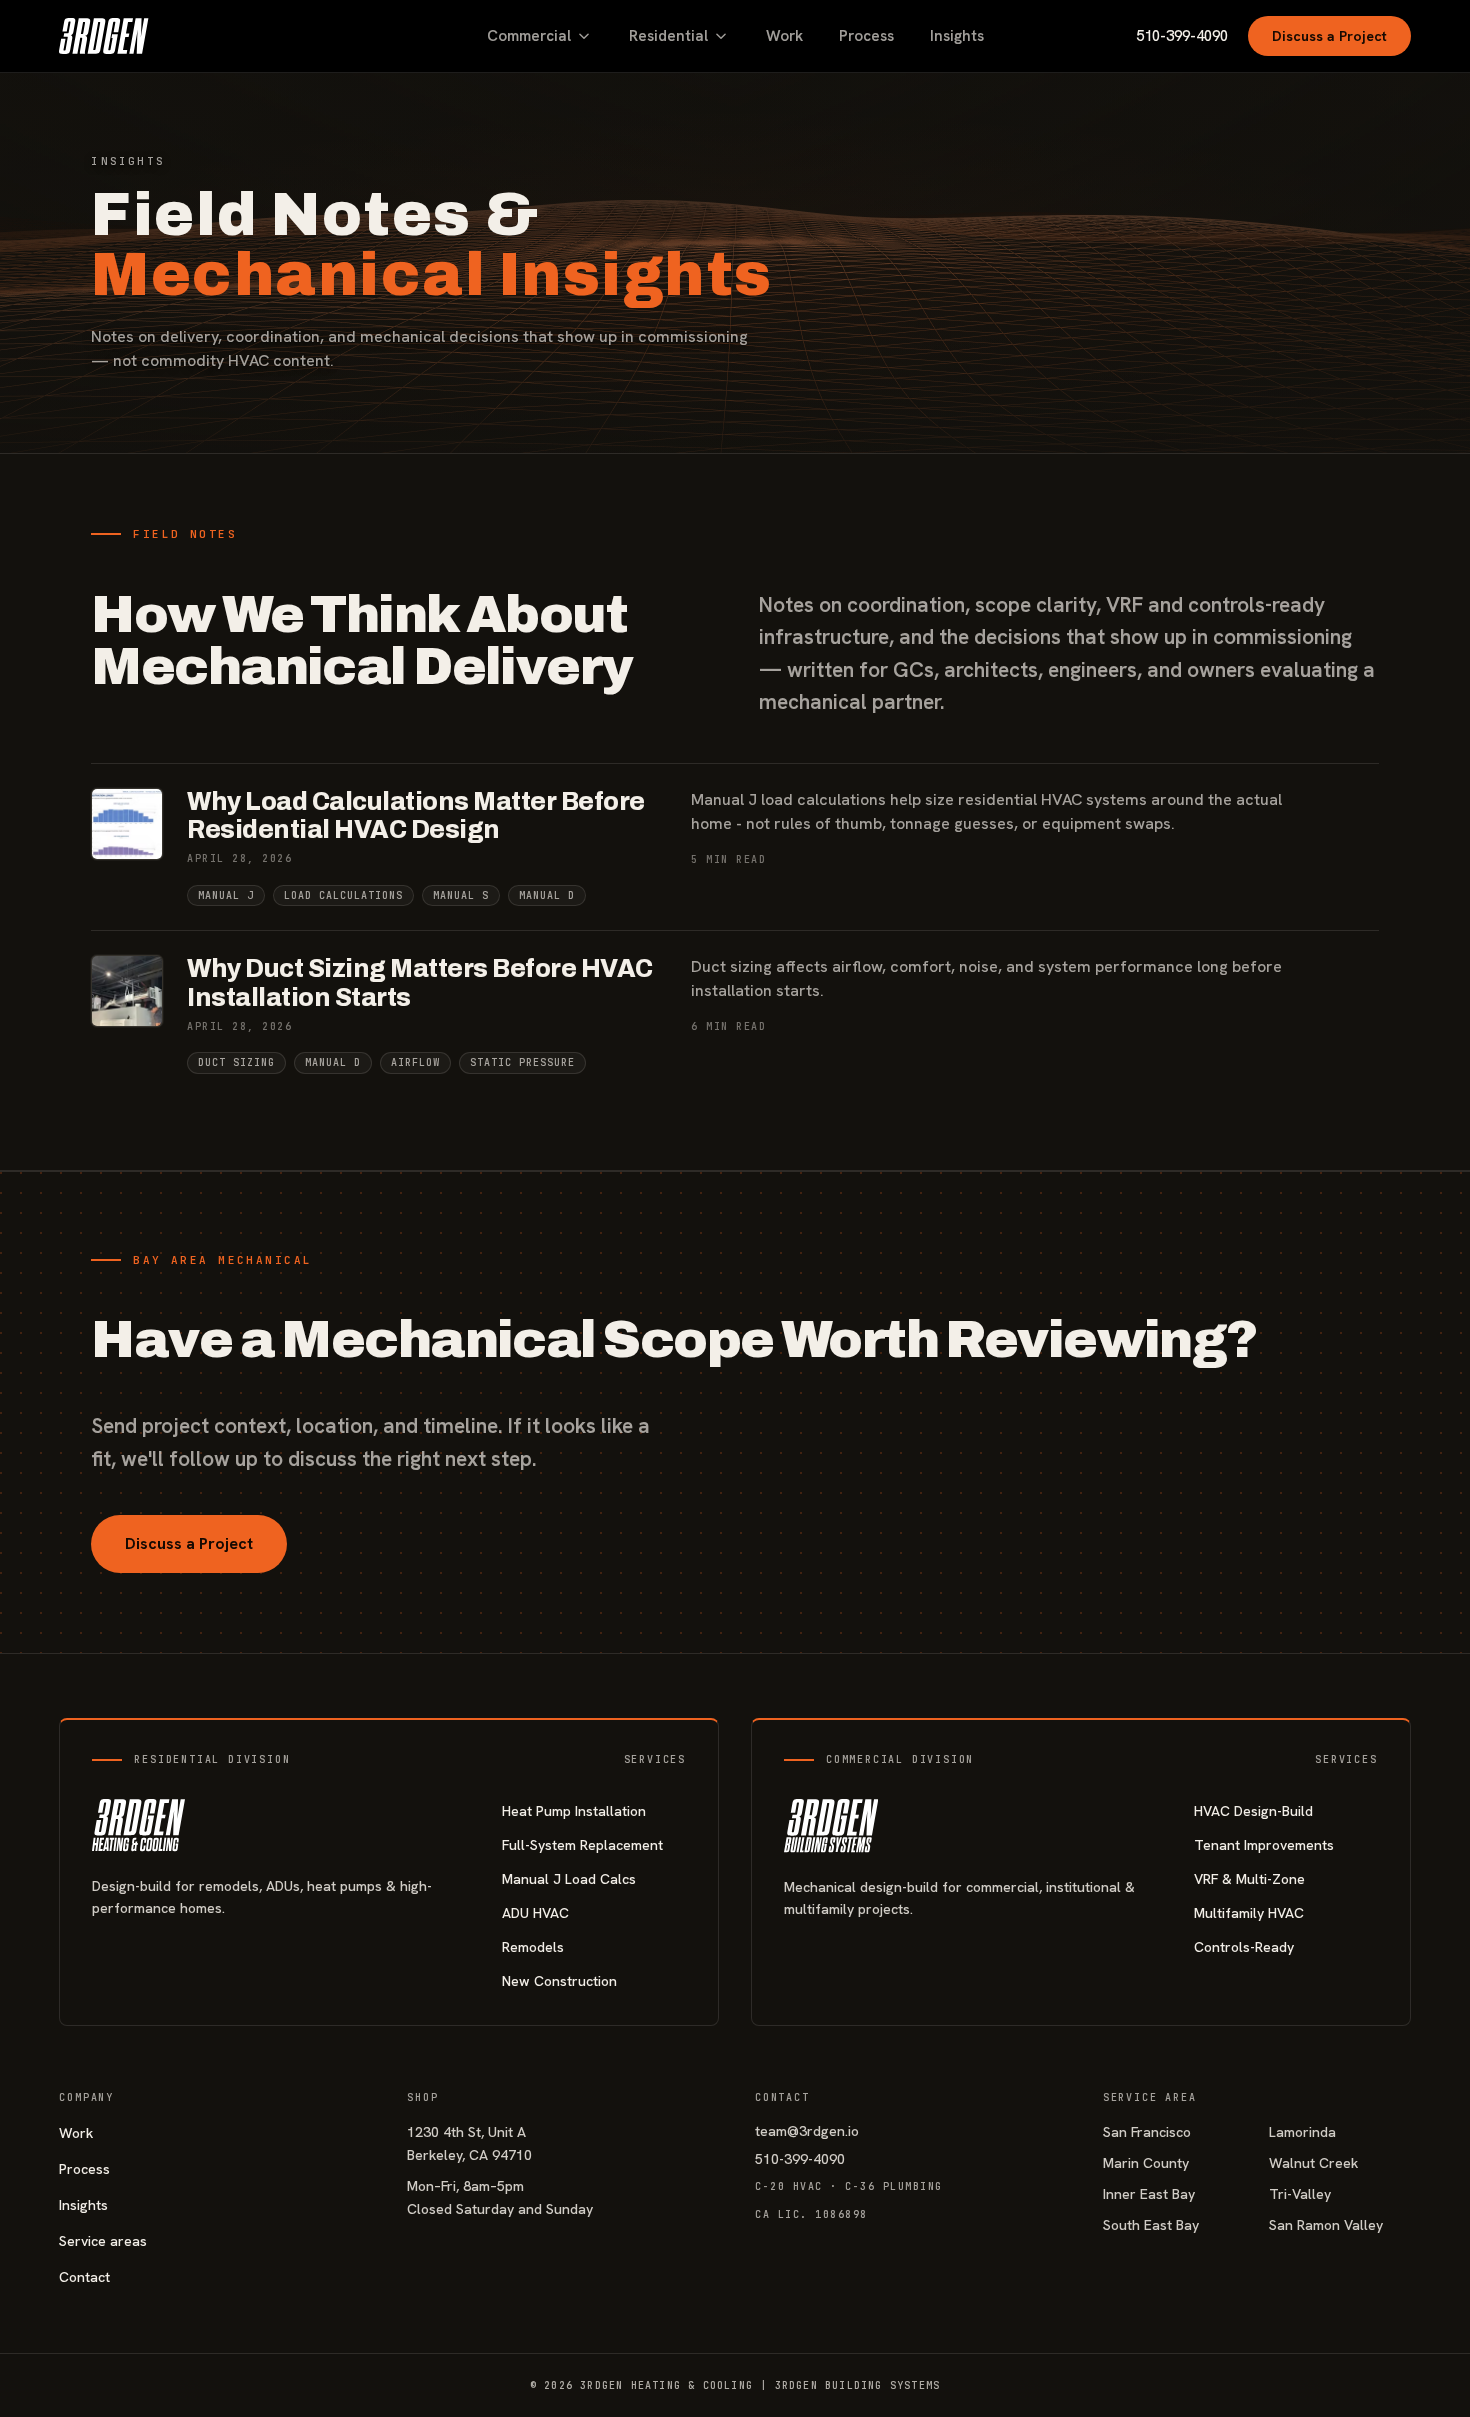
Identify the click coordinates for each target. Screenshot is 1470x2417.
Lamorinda (1302, 2132)
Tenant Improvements (1264, 1845)
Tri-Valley (1300, 2194)
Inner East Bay (1149, 2194)
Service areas (103, 2241)
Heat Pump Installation (574, 1811)
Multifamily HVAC (1249, 1913)
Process (866, 36)
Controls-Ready (1244, 1947)
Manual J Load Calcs (569, 1879)
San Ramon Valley (1326, 2225)
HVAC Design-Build (1253, 1811)
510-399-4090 (1182, 36)
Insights (957, 36)
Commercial (529, 36)
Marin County (1146, 2163)
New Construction (559, 1981)
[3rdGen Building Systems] (103, 36)
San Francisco (1147, 2132)
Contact (84, 2277)
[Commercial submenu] (584, 36)
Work (784, 36)
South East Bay (1151, 2225)
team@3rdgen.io (807, 2131)
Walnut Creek (1313, 2163)
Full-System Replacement (582, 1845)
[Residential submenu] (721, 36)
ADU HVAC (535, 1913)
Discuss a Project (1329, 36)
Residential (668, 36)
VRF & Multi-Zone (1249, 1879)
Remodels (533, 1947)
